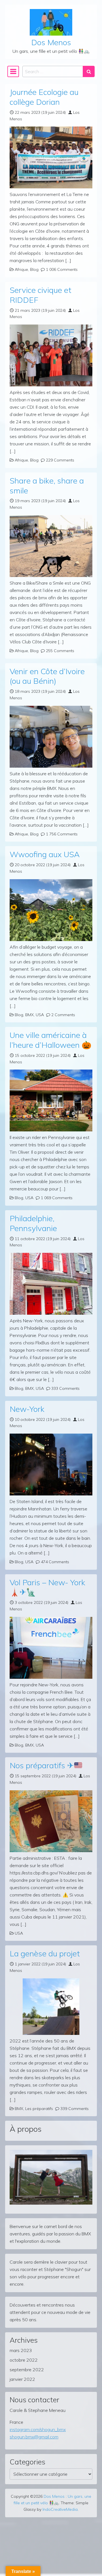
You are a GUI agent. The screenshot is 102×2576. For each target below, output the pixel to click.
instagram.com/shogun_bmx (38, 2429)
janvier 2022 (22, 2379)
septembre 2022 (27, 2370)
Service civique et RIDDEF (41, 295)
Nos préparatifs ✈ (42, 1765)
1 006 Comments (62, 269)
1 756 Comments (62, 834)
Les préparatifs (39, 2109)
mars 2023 (21, 2350)
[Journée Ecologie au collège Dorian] (51, 157)
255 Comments (60, 651)
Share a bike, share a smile (47, 485)
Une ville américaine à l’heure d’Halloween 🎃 (51, 1040)
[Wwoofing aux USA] (51, 910)
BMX (29, 1015)
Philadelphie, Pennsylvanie (33, 1223)
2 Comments (63, 1015)
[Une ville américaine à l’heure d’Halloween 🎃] (51, 1100)
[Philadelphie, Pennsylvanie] (51, 1284)
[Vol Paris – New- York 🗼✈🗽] (51, 1648)
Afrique (21, 269)
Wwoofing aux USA (45, 854)
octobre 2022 (24, 2360)
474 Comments (55, 1562)
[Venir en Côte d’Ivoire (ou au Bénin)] (51, 737)
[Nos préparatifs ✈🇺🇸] (51, 1821)
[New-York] (51, 1465)
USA (40, 1015)
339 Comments (75, 2109)
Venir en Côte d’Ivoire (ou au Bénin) (47, 676)
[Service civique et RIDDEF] (51, 355)
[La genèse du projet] (51, 2007)
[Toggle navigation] (13, 71)
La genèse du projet (45, 1953)
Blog (34, 269)
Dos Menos (51, 42)
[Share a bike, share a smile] (51, 546)
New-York (27, 1409)
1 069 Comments (57, 1198)
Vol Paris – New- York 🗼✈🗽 (47, 1587)
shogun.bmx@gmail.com (34, 2437)
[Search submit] (89, 71)
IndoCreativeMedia (60, 2509)
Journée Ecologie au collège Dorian (44, 97)
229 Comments (60, 460)
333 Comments (65, 1388)
